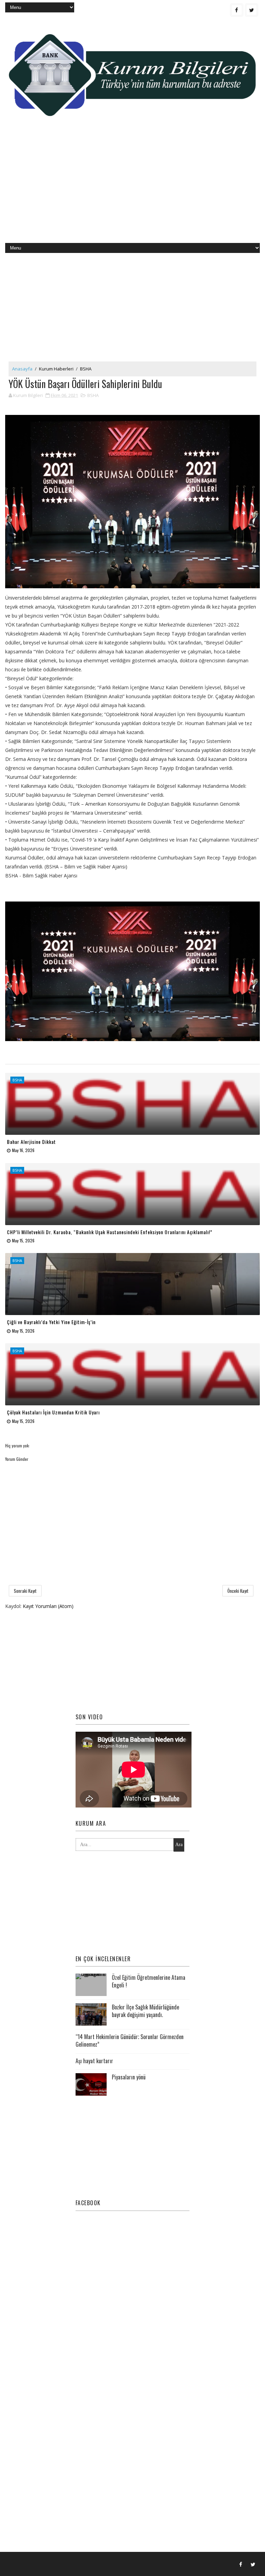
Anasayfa (22, 369)
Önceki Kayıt (238, 1591)
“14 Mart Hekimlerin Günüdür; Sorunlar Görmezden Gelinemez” (130, 2040)
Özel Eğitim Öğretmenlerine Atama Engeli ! (149, 1981)
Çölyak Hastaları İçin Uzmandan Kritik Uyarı (53, 1412)
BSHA (86, 369)
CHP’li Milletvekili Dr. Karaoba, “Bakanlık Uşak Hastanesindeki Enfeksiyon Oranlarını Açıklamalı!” (110, 1232)
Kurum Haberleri (56, 369)
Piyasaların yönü (129, 2077)
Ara (179, 1845)
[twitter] (252, 10)
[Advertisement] (132, 188)
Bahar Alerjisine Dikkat (31, 1142)
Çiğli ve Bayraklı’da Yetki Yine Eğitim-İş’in (51, 1322)
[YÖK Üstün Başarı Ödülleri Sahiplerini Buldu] (132, 502)
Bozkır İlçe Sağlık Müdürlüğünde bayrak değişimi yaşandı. (145, 2011)
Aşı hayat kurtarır (94, 2061)
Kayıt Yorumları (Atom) (48, 1606)
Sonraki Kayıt (25, 1591)
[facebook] (237, 10)
